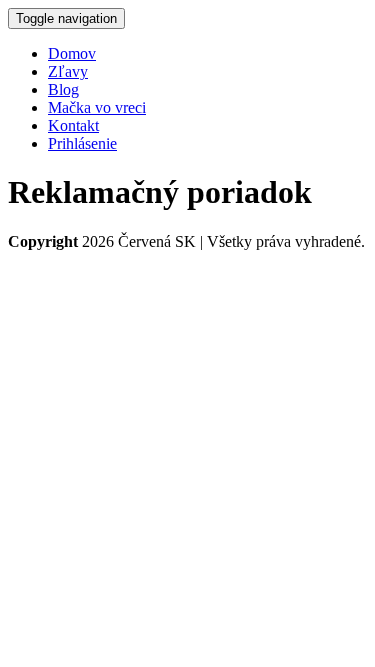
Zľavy (68, 71)
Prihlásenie (82, 143)
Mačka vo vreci (97, 107)
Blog (63, 89)
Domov (72, 53)
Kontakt (73, 125)
